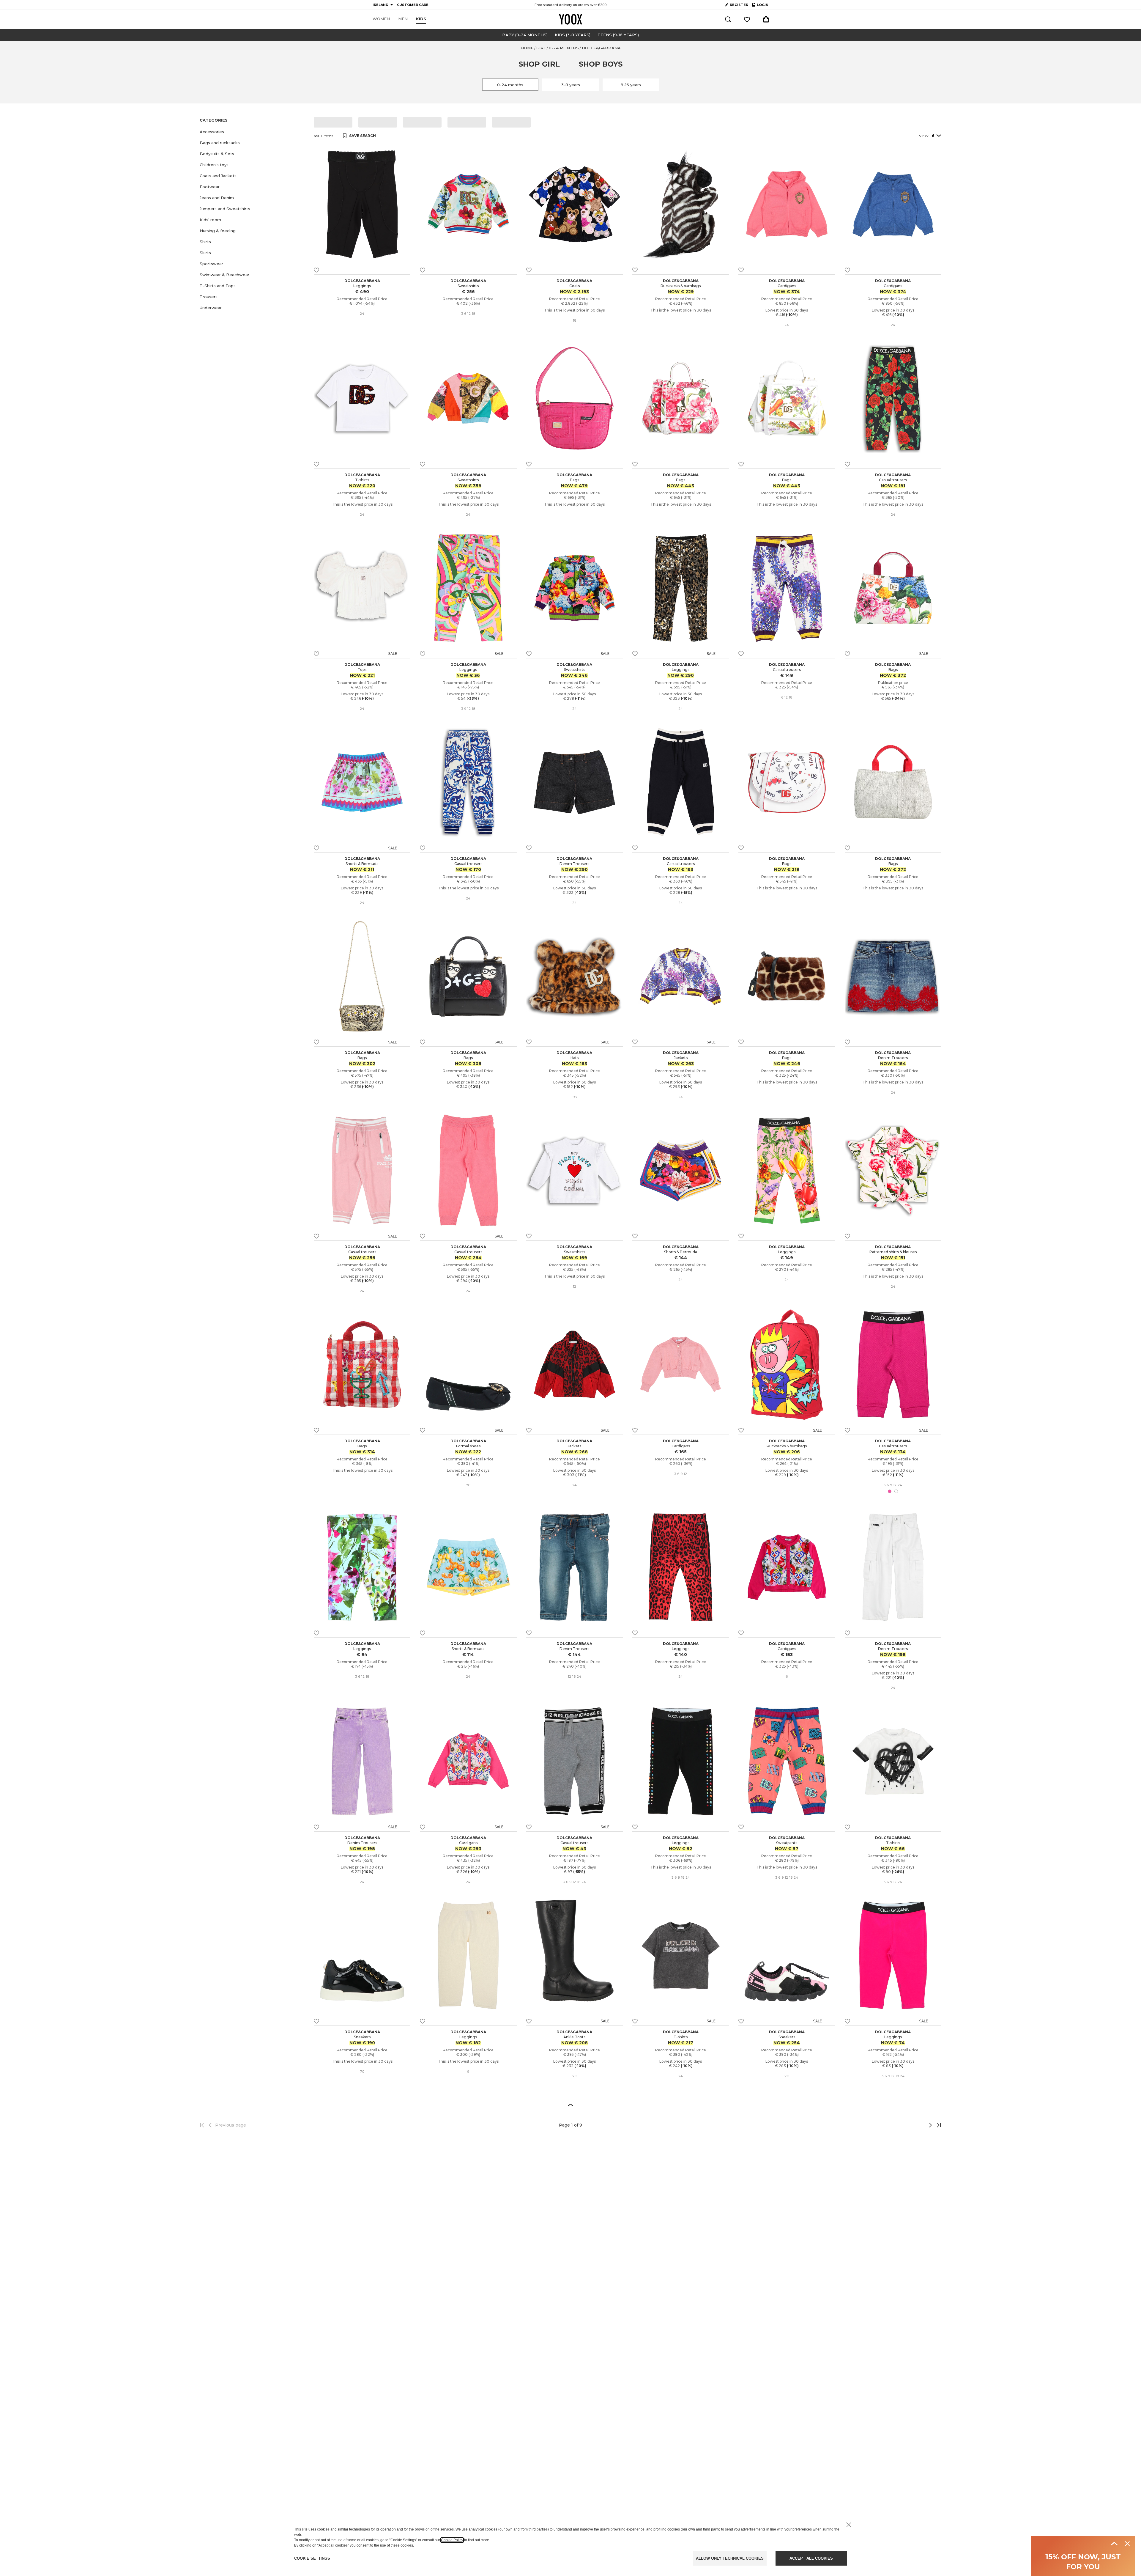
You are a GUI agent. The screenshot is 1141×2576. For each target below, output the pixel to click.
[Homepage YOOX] (570, 19)
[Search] (728, 19)
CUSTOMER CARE (413, 5)
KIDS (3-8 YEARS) (573, 35)
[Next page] (911, 2125)
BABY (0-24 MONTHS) (525, 35)
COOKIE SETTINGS (312, 2558)
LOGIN (760, 6)
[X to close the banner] (849, 2525)
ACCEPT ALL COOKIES (811, 2558)
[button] (253, 132)
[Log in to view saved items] (747, 19)
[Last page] (937, 2125)
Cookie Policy (452, 2540)
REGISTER (739, 5)
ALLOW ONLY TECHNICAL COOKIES (730, 2558)
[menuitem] (381, 19)
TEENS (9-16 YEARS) (618, 35)
